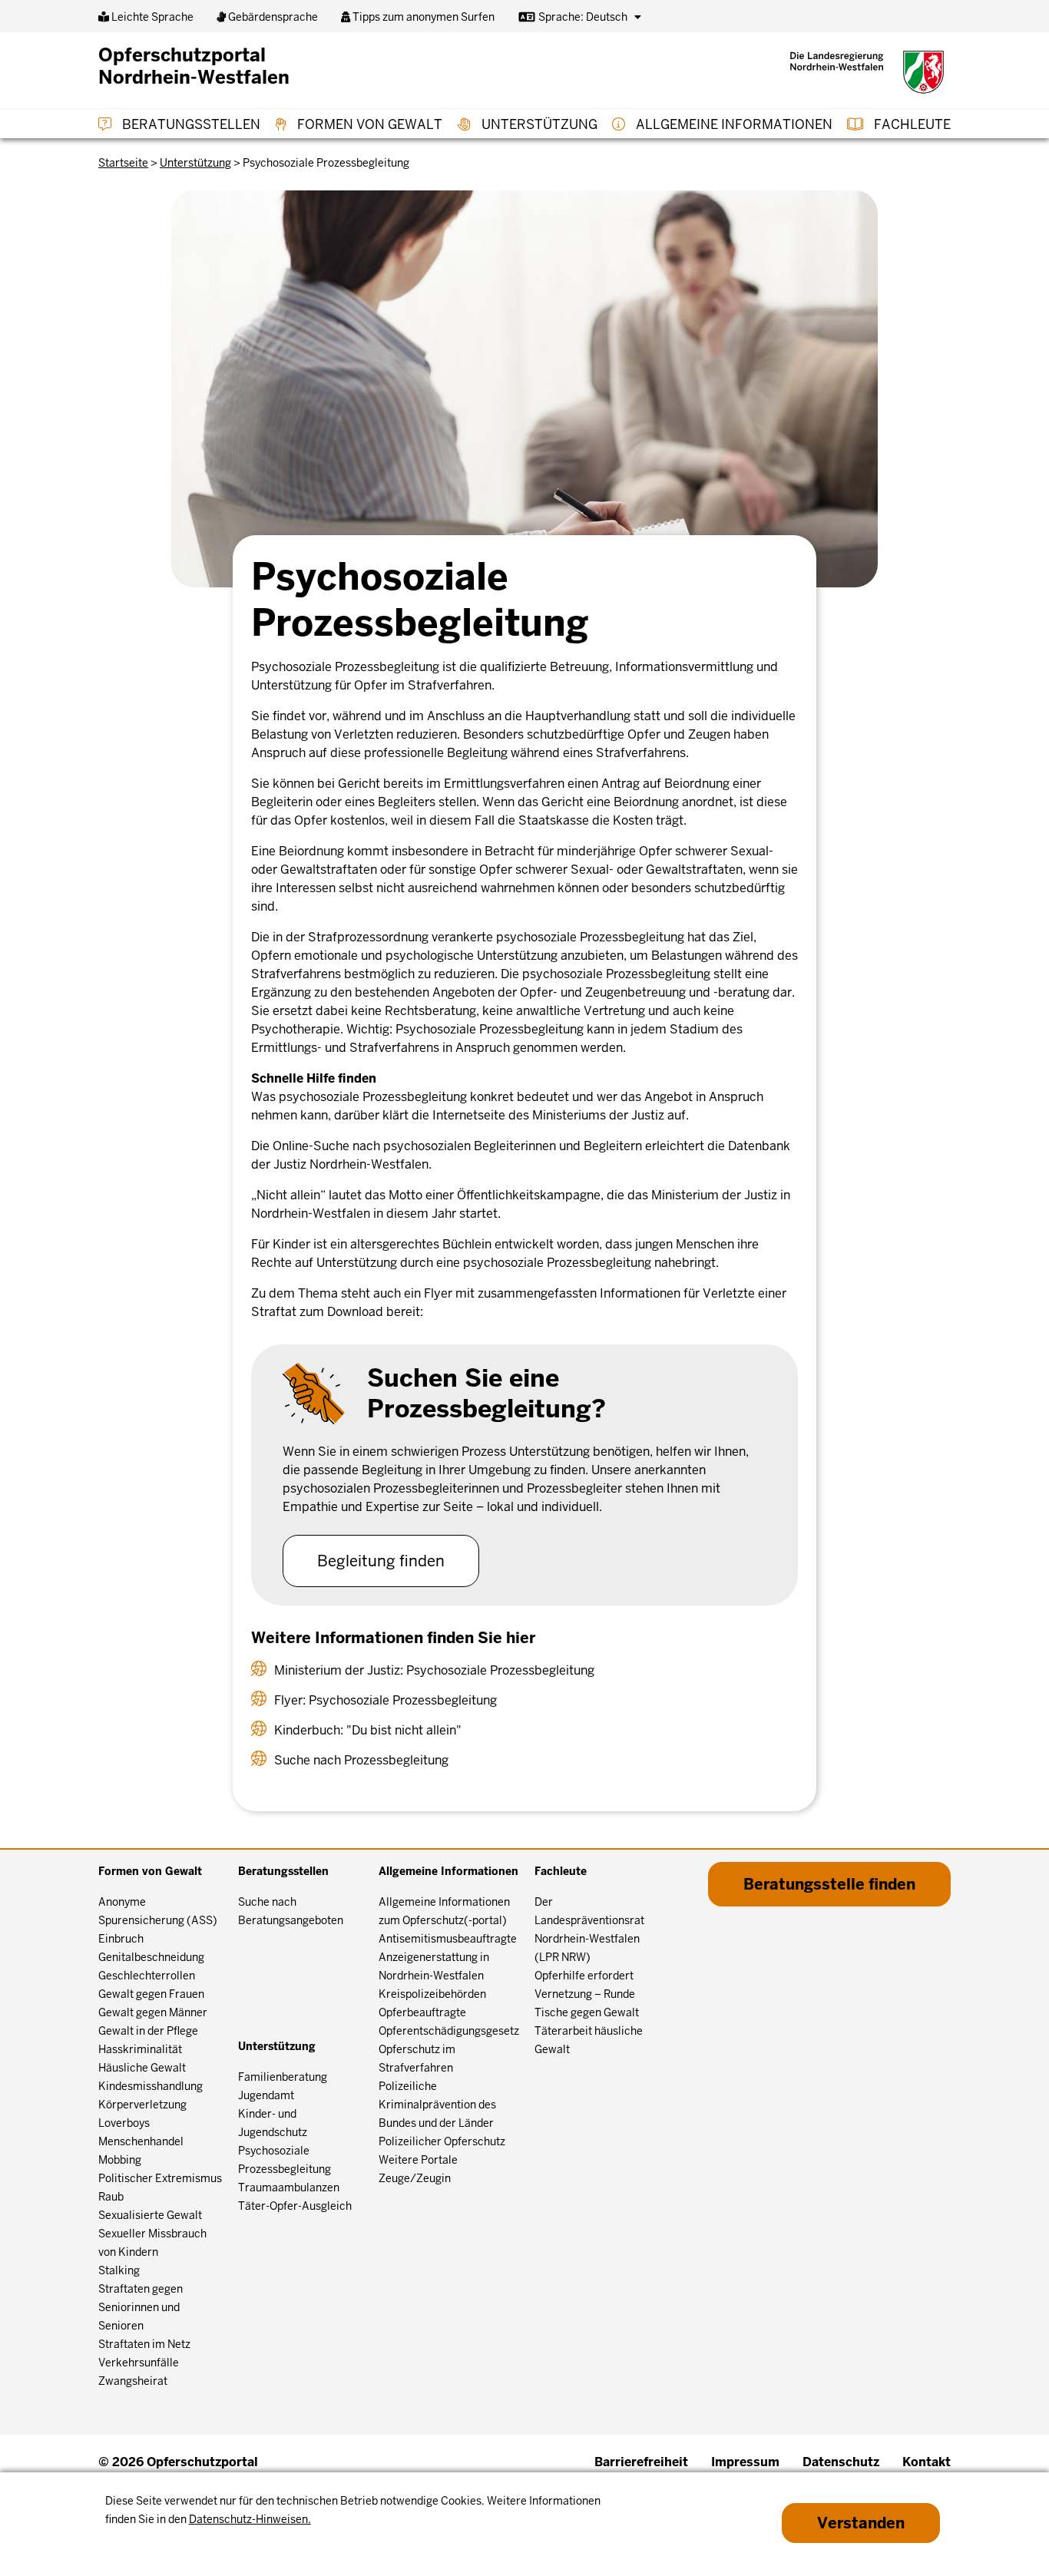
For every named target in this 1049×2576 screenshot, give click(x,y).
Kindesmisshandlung (151, 2086)
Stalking (119, 2270)
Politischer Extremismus (160, 2178)
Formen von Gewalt (368, 124)
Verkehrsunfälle (139, 2363)
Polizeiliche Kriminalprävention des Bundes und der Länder (437, 2105)
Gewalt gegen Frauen (151, 1994)
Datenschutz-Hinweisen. (250, 2519)
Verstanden (861, 2523)
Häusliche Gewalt (142, 2068)
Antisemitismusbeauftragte (448, 1939)
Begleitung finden (381, 1561)
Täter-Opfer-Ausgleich (295, 2206)
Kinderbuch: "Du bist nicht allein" (368, 1730)
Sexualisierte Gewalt (150, 2215)
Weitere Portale (418, 2160)
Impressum (745, 2462)
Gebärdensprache (272, 17)
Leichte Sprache (151, 17)
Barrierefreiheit (641, 2462)
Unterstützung (538, 124)
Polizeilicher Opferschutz (442, 2141)
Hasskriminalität (140, 2049)
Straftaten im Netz (144, 2344)
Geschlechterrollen (147, 1976)
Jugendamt (266, 2095)
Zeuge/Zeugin (415, 2178)
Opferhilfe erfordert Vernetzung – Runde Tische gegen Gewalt (587, 1994)
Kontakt (927, 2462)
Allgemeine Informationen (733, 124)
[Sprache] (638, 17)
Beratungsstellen (190, 124)
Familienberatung (283, 2077)
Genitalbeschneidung (151, 1957)
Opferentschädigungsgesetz (449, 2031)
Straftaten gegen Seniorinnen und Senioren (141, 2307)
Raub (111, 2197)
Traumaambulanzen (289, 2187)
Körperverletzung (142, 2105)
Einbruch (121, 1939)
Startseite (123, 163)
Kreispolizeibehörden (432, 1994)
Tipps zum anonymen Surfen (422, 17)
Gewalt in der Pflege (148, 2031)
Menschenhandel (141, 2141)
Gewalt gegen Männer (153, 2012)
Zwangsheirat (133, 2381)
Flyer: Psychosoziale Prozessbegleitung (386, 1700)
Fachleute (911, 124)
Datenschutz (841, 2462)
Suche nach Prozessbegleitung (361, 1760)
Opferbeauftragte (422, 2012)
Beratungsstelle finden (829, 1884)
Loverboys (124, 2123)
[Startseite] (867, 72)
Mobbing (120, 2160)
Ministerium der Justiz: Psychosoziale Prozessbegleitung (434, 1670)
